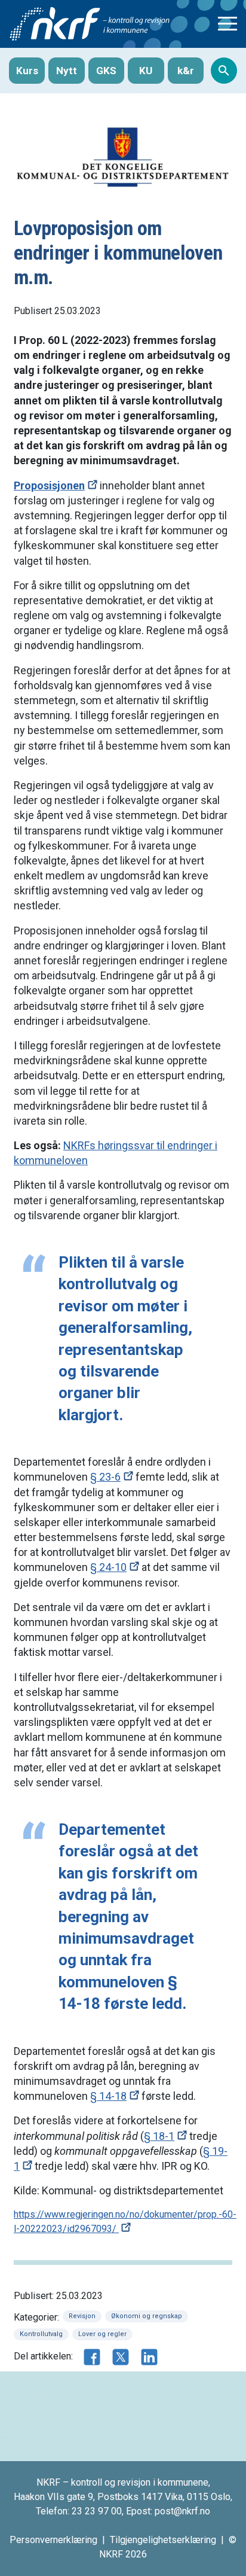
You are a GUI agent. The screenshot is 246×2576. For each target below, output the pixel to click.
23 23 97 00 (97, 2511)
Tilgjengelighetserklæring (163, 2540)
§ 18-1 (159, 2136)
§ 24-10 (108, 1567)
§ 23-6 (105, 1477)
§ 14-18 (108, 2096)
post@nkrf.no (182, 2511)
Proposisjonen (49, 485)
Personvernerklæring (53, 2540)
